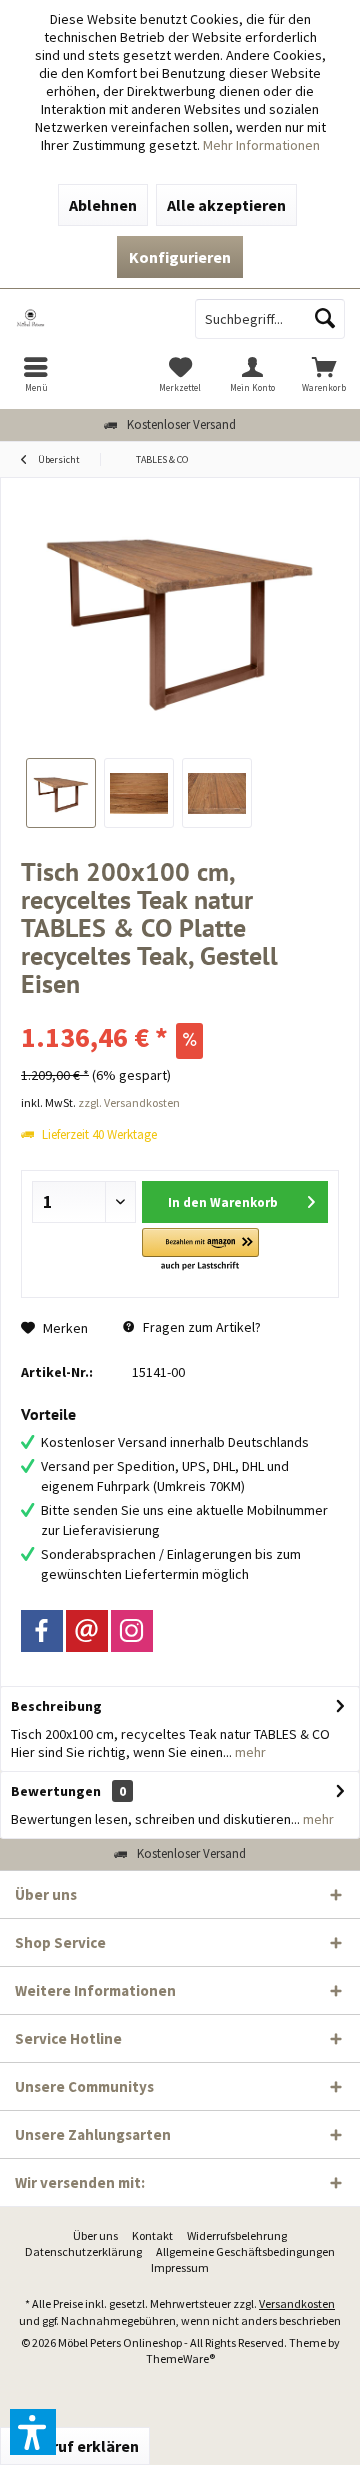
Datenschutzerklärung (83, 2251)
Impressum (180, 2267)
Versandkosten (297, 2303)
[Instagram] (132, 1631)
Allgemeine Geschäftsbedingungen (245, 2251)
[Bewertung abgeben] (180, 1010)
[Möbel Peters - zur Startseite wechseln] (90, 319)
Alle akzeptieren (226, 205)
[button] (200, 1250)
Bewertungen (56, 1791)
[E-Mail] (87, 1631)
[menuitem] (36, 374)
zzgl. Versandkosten (129, 1102)
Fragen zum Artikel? (200, 1327)
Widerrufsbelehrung (237, 2235)
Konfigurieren (180, 257)
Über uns (95, 2235)
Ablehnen (103, 205)
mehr (249, 1752)
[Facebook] (42, 1631)
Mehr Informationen (261, 145)
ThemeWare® (180, 2358)
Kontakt (152, 2235)
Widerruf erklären (75, 2446)
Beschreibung (56, 1706)
